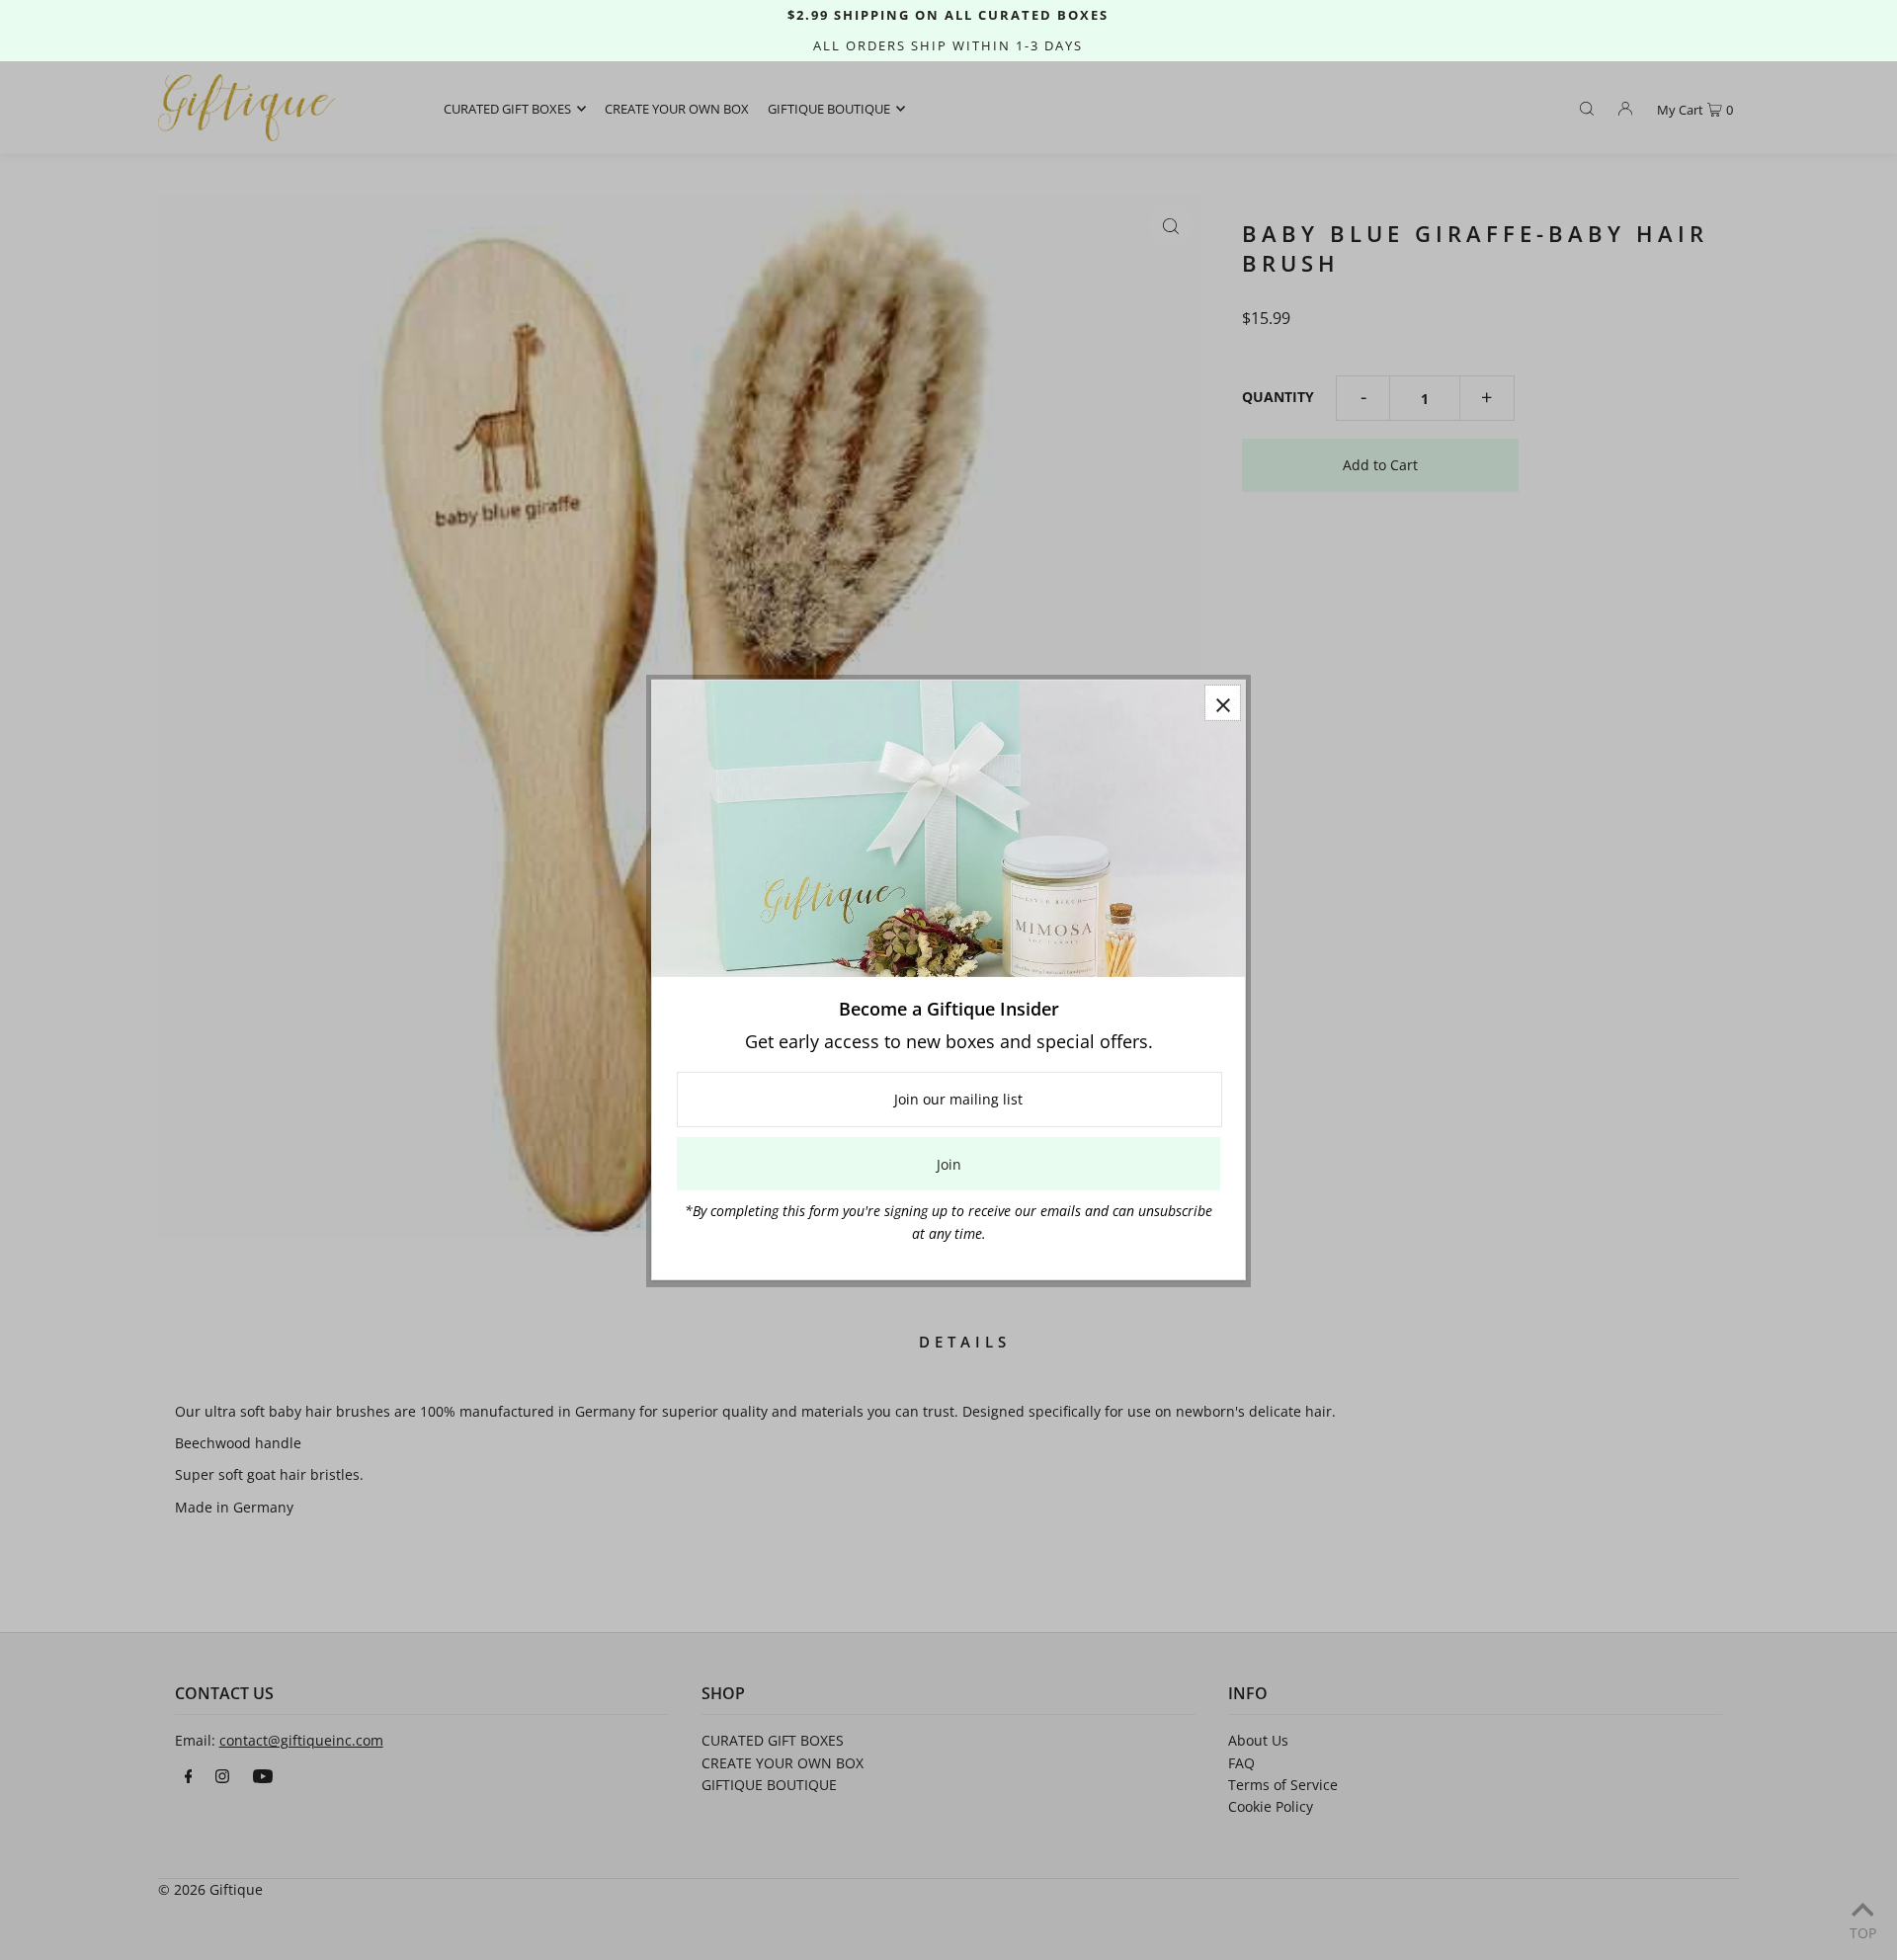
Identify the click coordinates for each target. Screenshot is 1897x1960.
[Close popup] (1223, 703)
